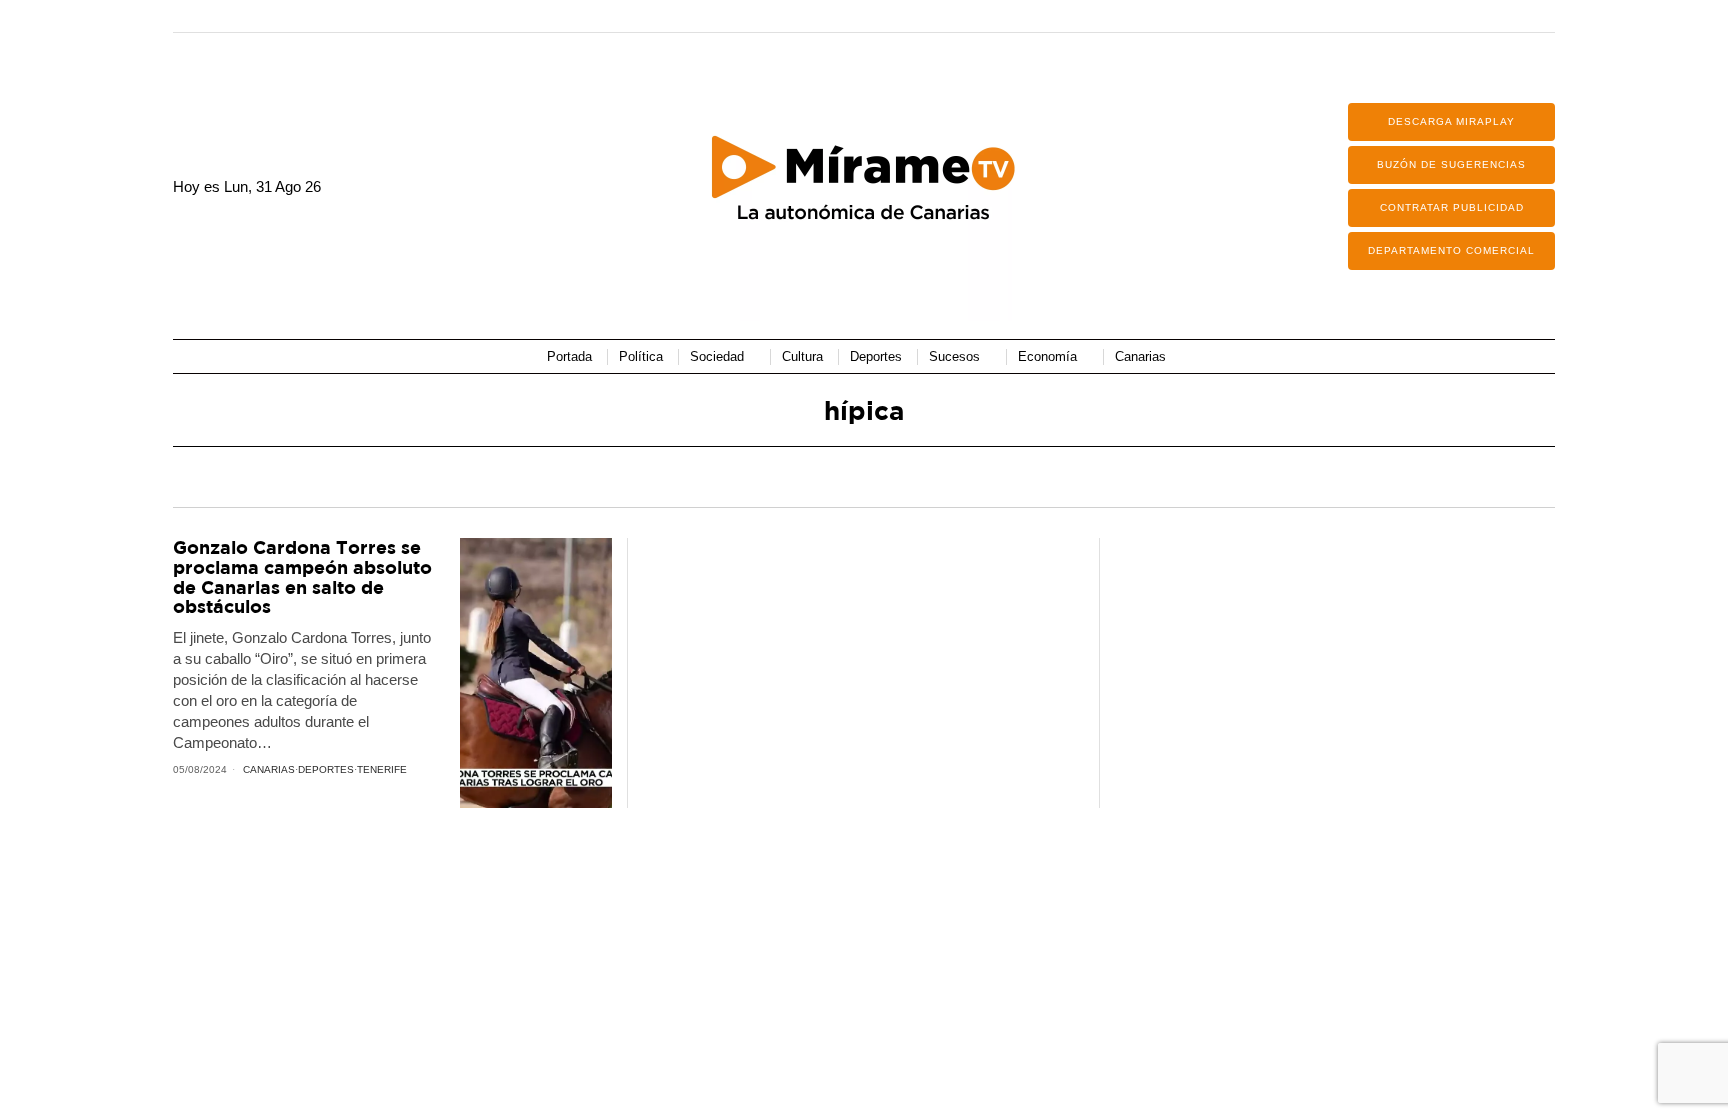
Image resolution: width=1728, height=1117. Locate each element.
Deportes (326, 769)
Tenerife (382, 769)
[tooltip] (1304, 16)
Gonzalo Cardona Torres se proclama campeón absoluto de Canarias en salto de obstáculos (302, 577)
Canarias (269, 769)
